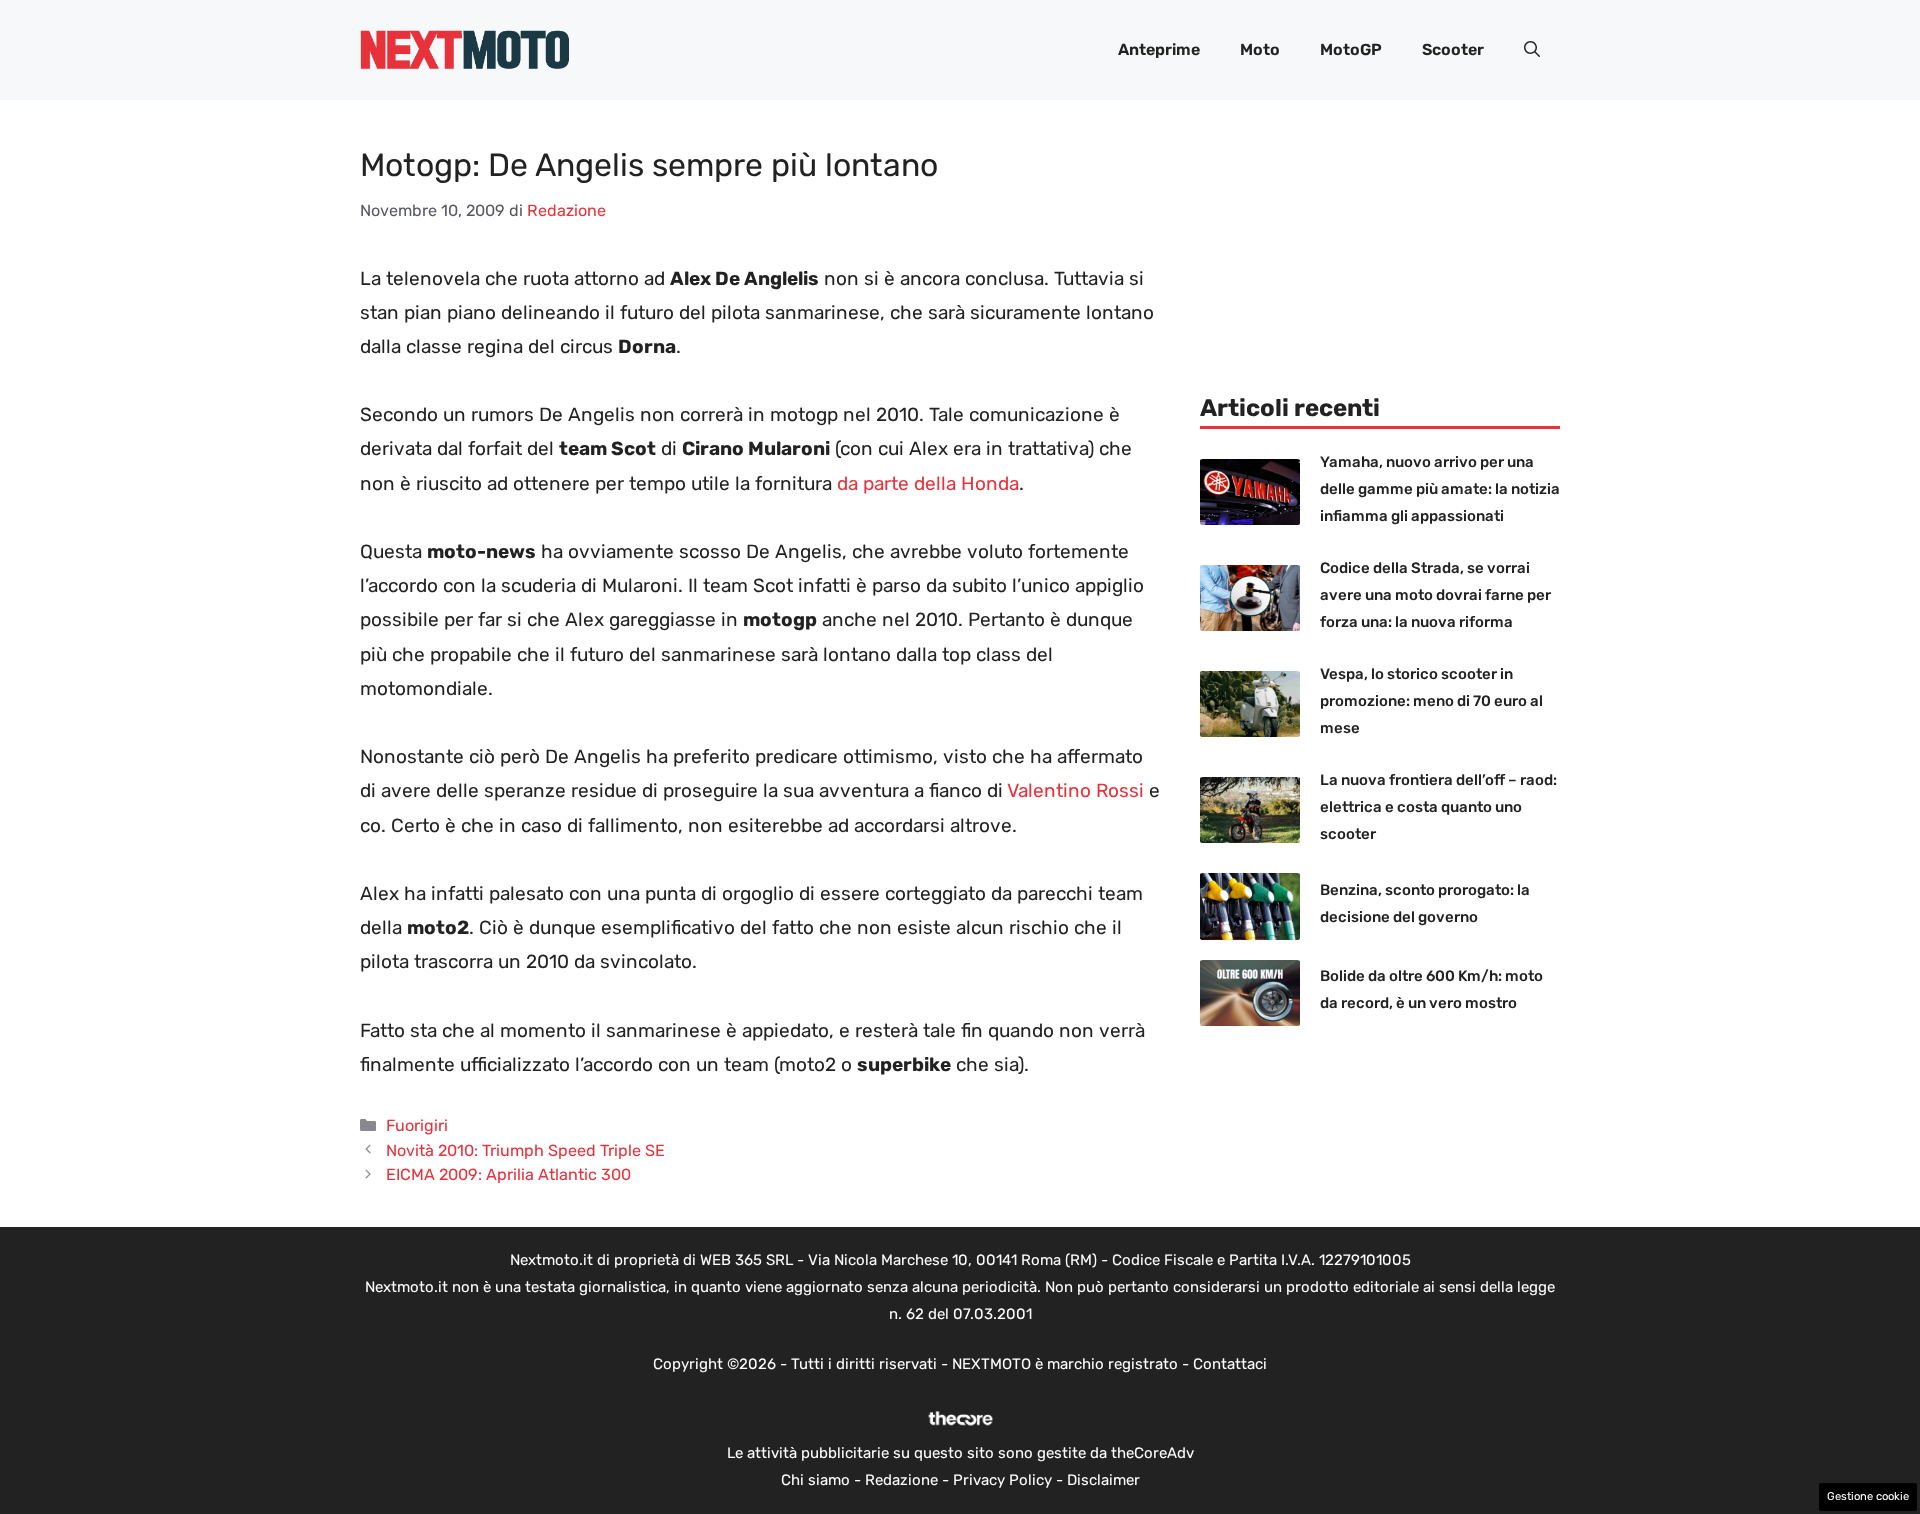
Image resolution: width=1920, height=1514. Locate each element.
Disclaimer (1103, 1480)
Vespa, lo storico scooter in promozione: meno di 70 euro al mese (1431, 701)
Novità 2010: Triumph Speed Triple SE (525, 1150)
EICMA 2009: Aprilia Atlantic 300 (508, 1174)
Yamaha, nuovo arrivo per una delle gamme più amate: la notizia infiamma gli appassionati (1440, 489)
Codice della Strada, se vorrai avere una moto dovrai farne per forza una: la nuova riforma (1435, 595)
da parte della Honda (928, 483)
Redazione (901, 1480)
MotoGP (1351, 49)
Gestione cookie (1868, 1496)
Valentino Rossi (1075, 790)
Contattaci (1230, 1364)
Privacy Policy (1002, 1480)
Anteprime (1159, 49)
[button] (1532, 50)
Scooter (1453, 49)
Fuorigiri (417, 1125)
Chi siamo (815, 1480)
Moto (1260, 49)
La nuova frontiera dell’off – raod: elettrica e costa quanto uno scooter (1438, 807)
